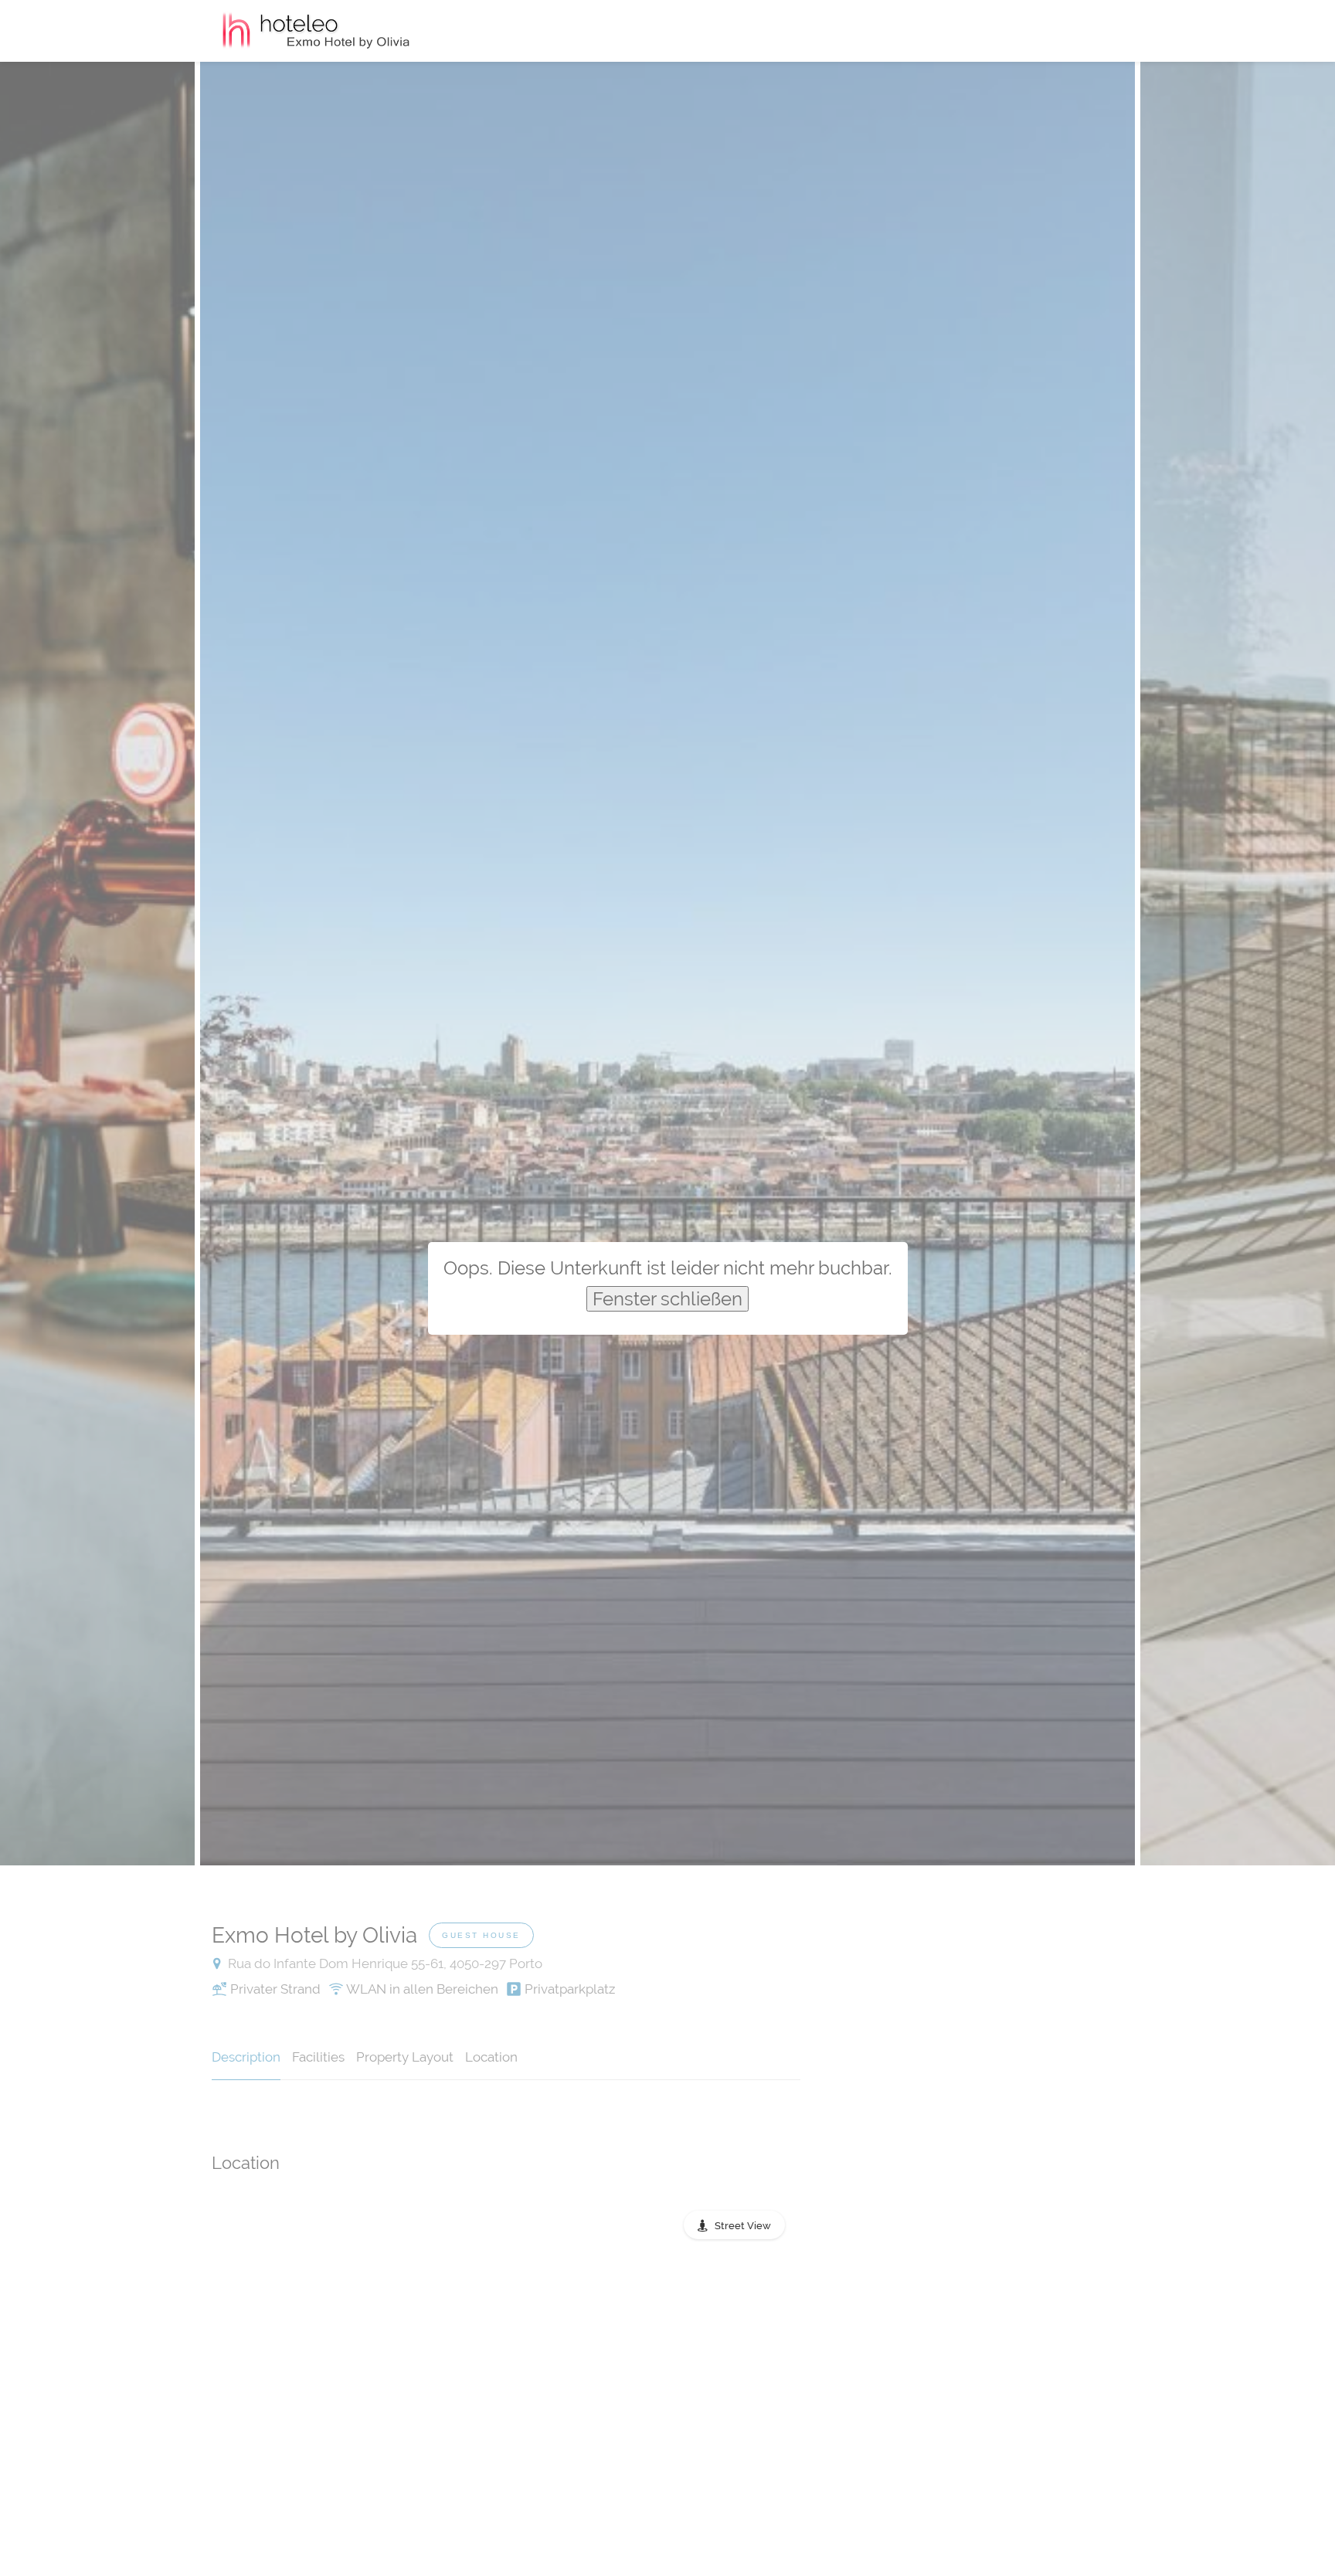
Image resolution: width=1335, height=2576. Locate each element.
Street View (743, 2226)
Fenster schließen (667, 1299)
